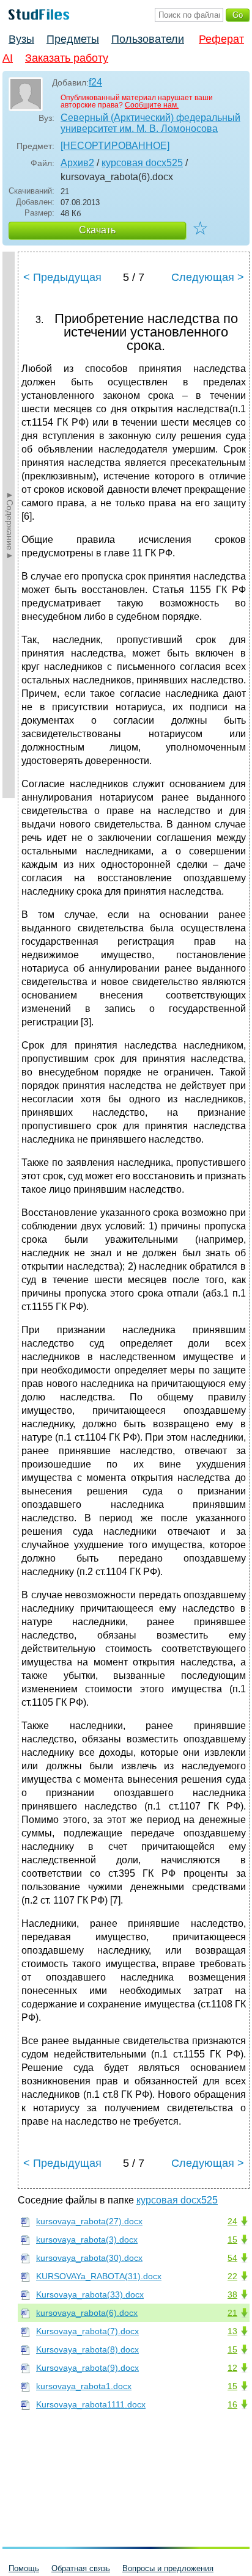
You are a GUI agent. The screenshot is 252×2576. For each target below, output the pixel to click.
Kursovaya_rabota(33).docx (90, 2294)
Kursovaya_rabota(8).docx (87, 2349)
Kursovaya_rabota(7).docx (87, 2331)
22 (232, 2276)
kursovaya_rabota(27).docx (89, 2221)
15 (232, 2239)
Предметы (73, 39)
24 (232, 2221)
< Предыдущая (62, 277)
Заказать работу (67, 58)
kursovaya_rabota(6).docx (87, 2313)
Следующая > (208, 277)
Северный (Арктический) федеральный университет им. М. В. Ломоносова (150, 123)
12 (232, 2368)
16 (232, 2404)
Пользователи (148, 39)
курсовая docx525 (142, 163)
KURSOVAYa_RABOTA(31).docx (99, 2276)
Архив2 (77, 163)
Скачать (97, 230)
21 (232, 2313)
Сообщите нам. (152, 105)
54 (232, 2258)
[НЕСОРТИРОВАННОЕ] (115, 146)
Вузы (21, 39)
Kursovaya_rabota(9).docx (87, 2368)
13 (232, 2331)
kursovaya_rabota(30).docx (89, 2258)
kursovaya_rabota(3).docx (87, 2239)
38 (232, 2294)
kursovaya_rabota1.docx (84, 2386)
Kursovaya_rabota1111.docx (91, 2404)
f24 (95, 82)
